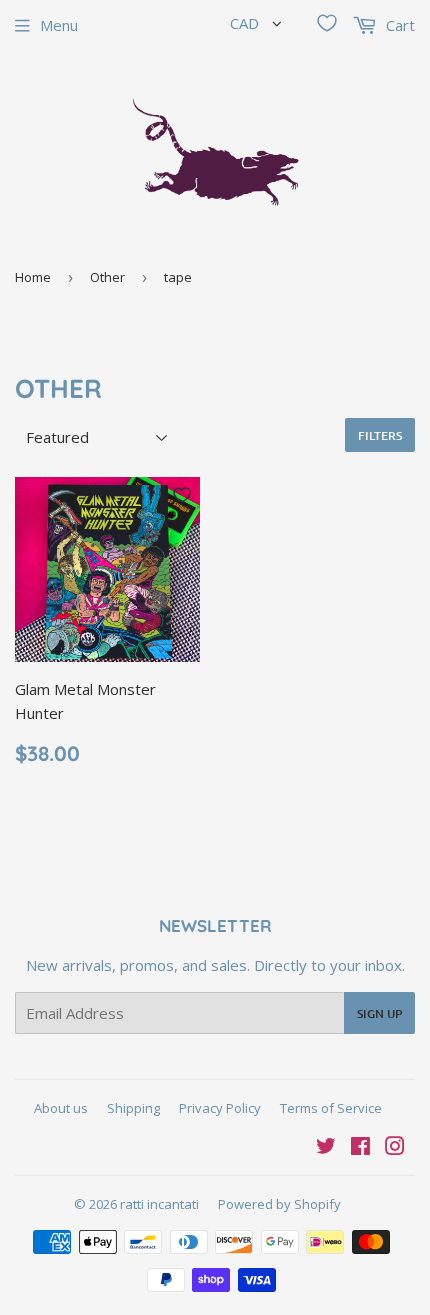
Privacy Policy (220, 1108)
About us (61, 1108)
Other (107, 277)
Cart (398, 25)
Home (33, 277)
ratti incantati (159, 1204)
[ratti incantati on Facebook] (360, 1148)
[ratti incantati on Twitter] (326, 1148)
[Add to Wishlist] (182, 495)
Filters (380, 435)
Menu (59, 25)
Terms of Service (331, 1108)
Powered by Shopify (279, 1204)
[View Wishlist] (327, 23)
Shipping (133, 1108)
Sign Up (379, 1013)
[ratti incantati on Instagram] (395, 1148)
